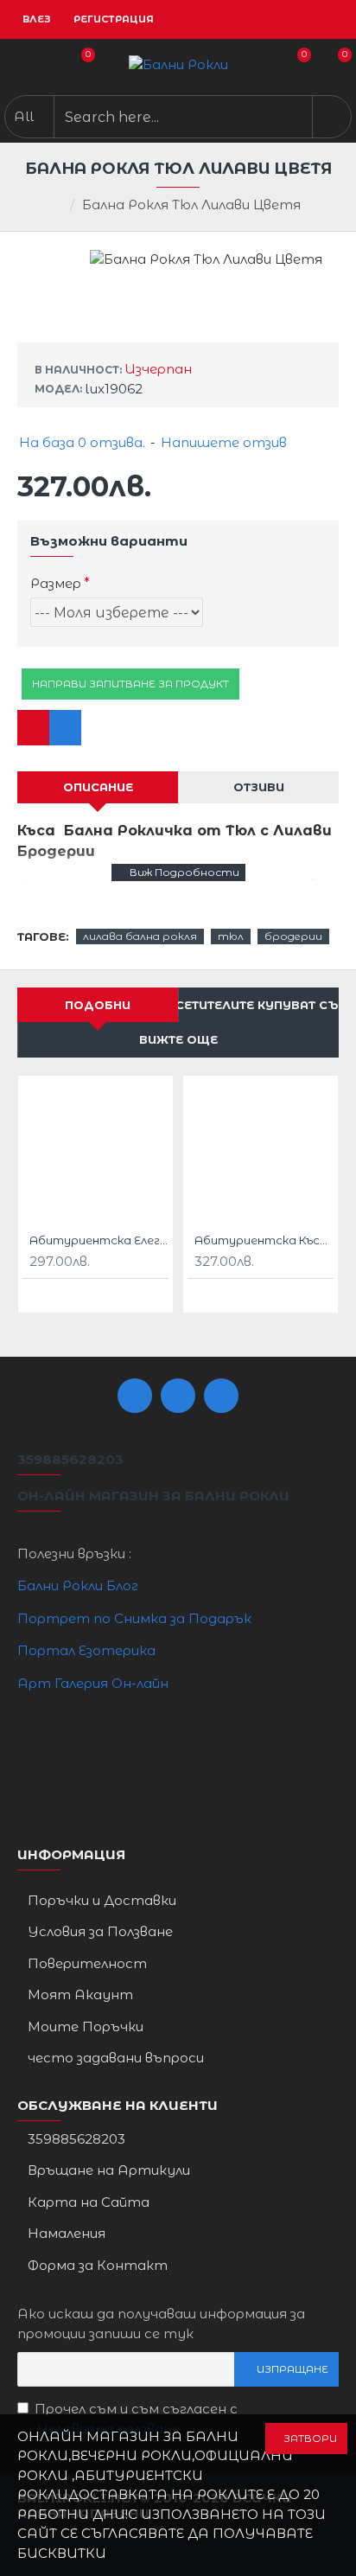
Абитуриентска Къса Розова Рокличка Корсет (264, 1240)
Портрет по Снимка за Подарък (134, 1618)
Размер (56, 583)
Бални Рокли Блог (78, 1585)
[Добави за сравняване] (65, 728)
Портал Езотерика (86, 1650)
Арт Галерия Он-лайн (93, 1683)
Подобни (98, 1005)
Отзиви (259, 787)
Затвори (310, 2438)
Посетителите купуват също (259, 1005)
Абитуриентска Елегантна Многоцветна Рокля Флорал (99, 1240)
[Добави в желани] (33, 728)
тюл (231, 936)
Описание (98, 787)
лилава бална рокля (140, 936)
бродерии (293, 936)
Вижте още (178, 1039)
